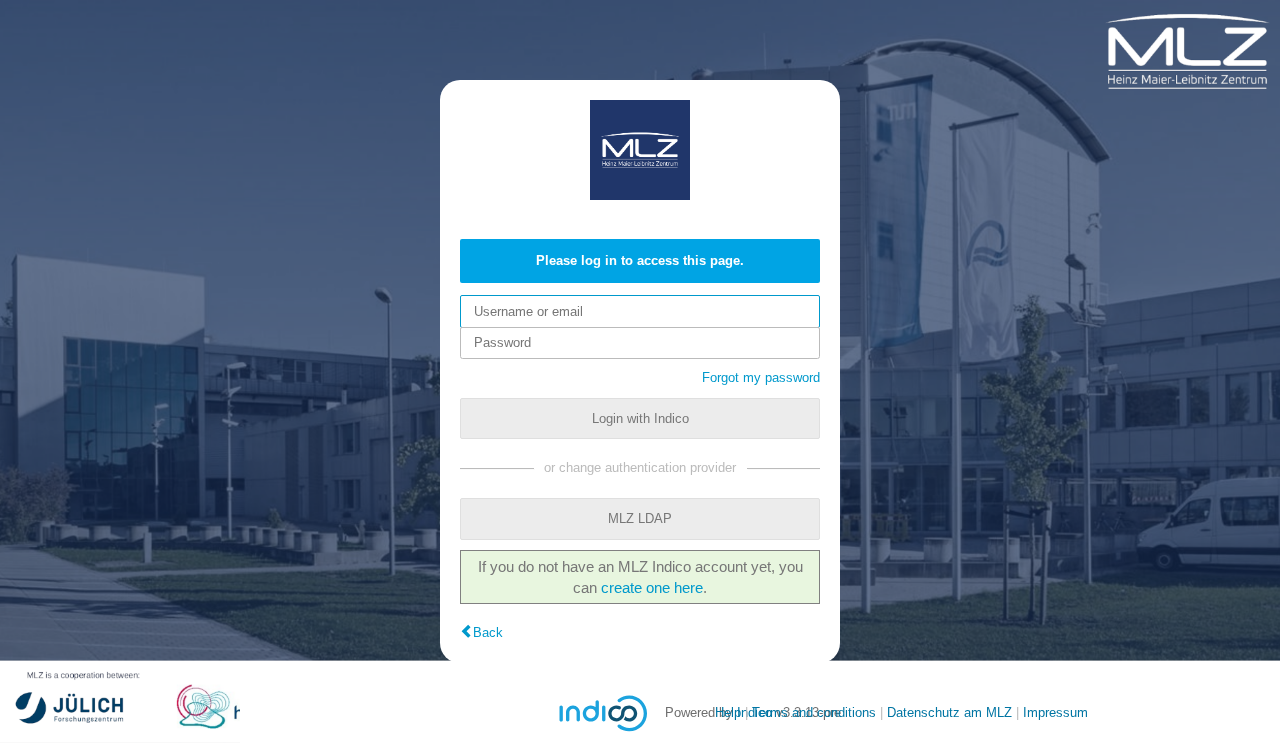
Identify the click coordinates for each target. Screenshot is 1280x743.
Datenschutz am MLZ (949, 712)
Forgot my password (761, 377)
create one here (652, 587)
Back (488, 632)
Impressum (1055, 712)
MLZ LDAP (640, 518)
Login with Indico (640, 418)
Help (728, 712)
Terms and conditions (814, 712)
